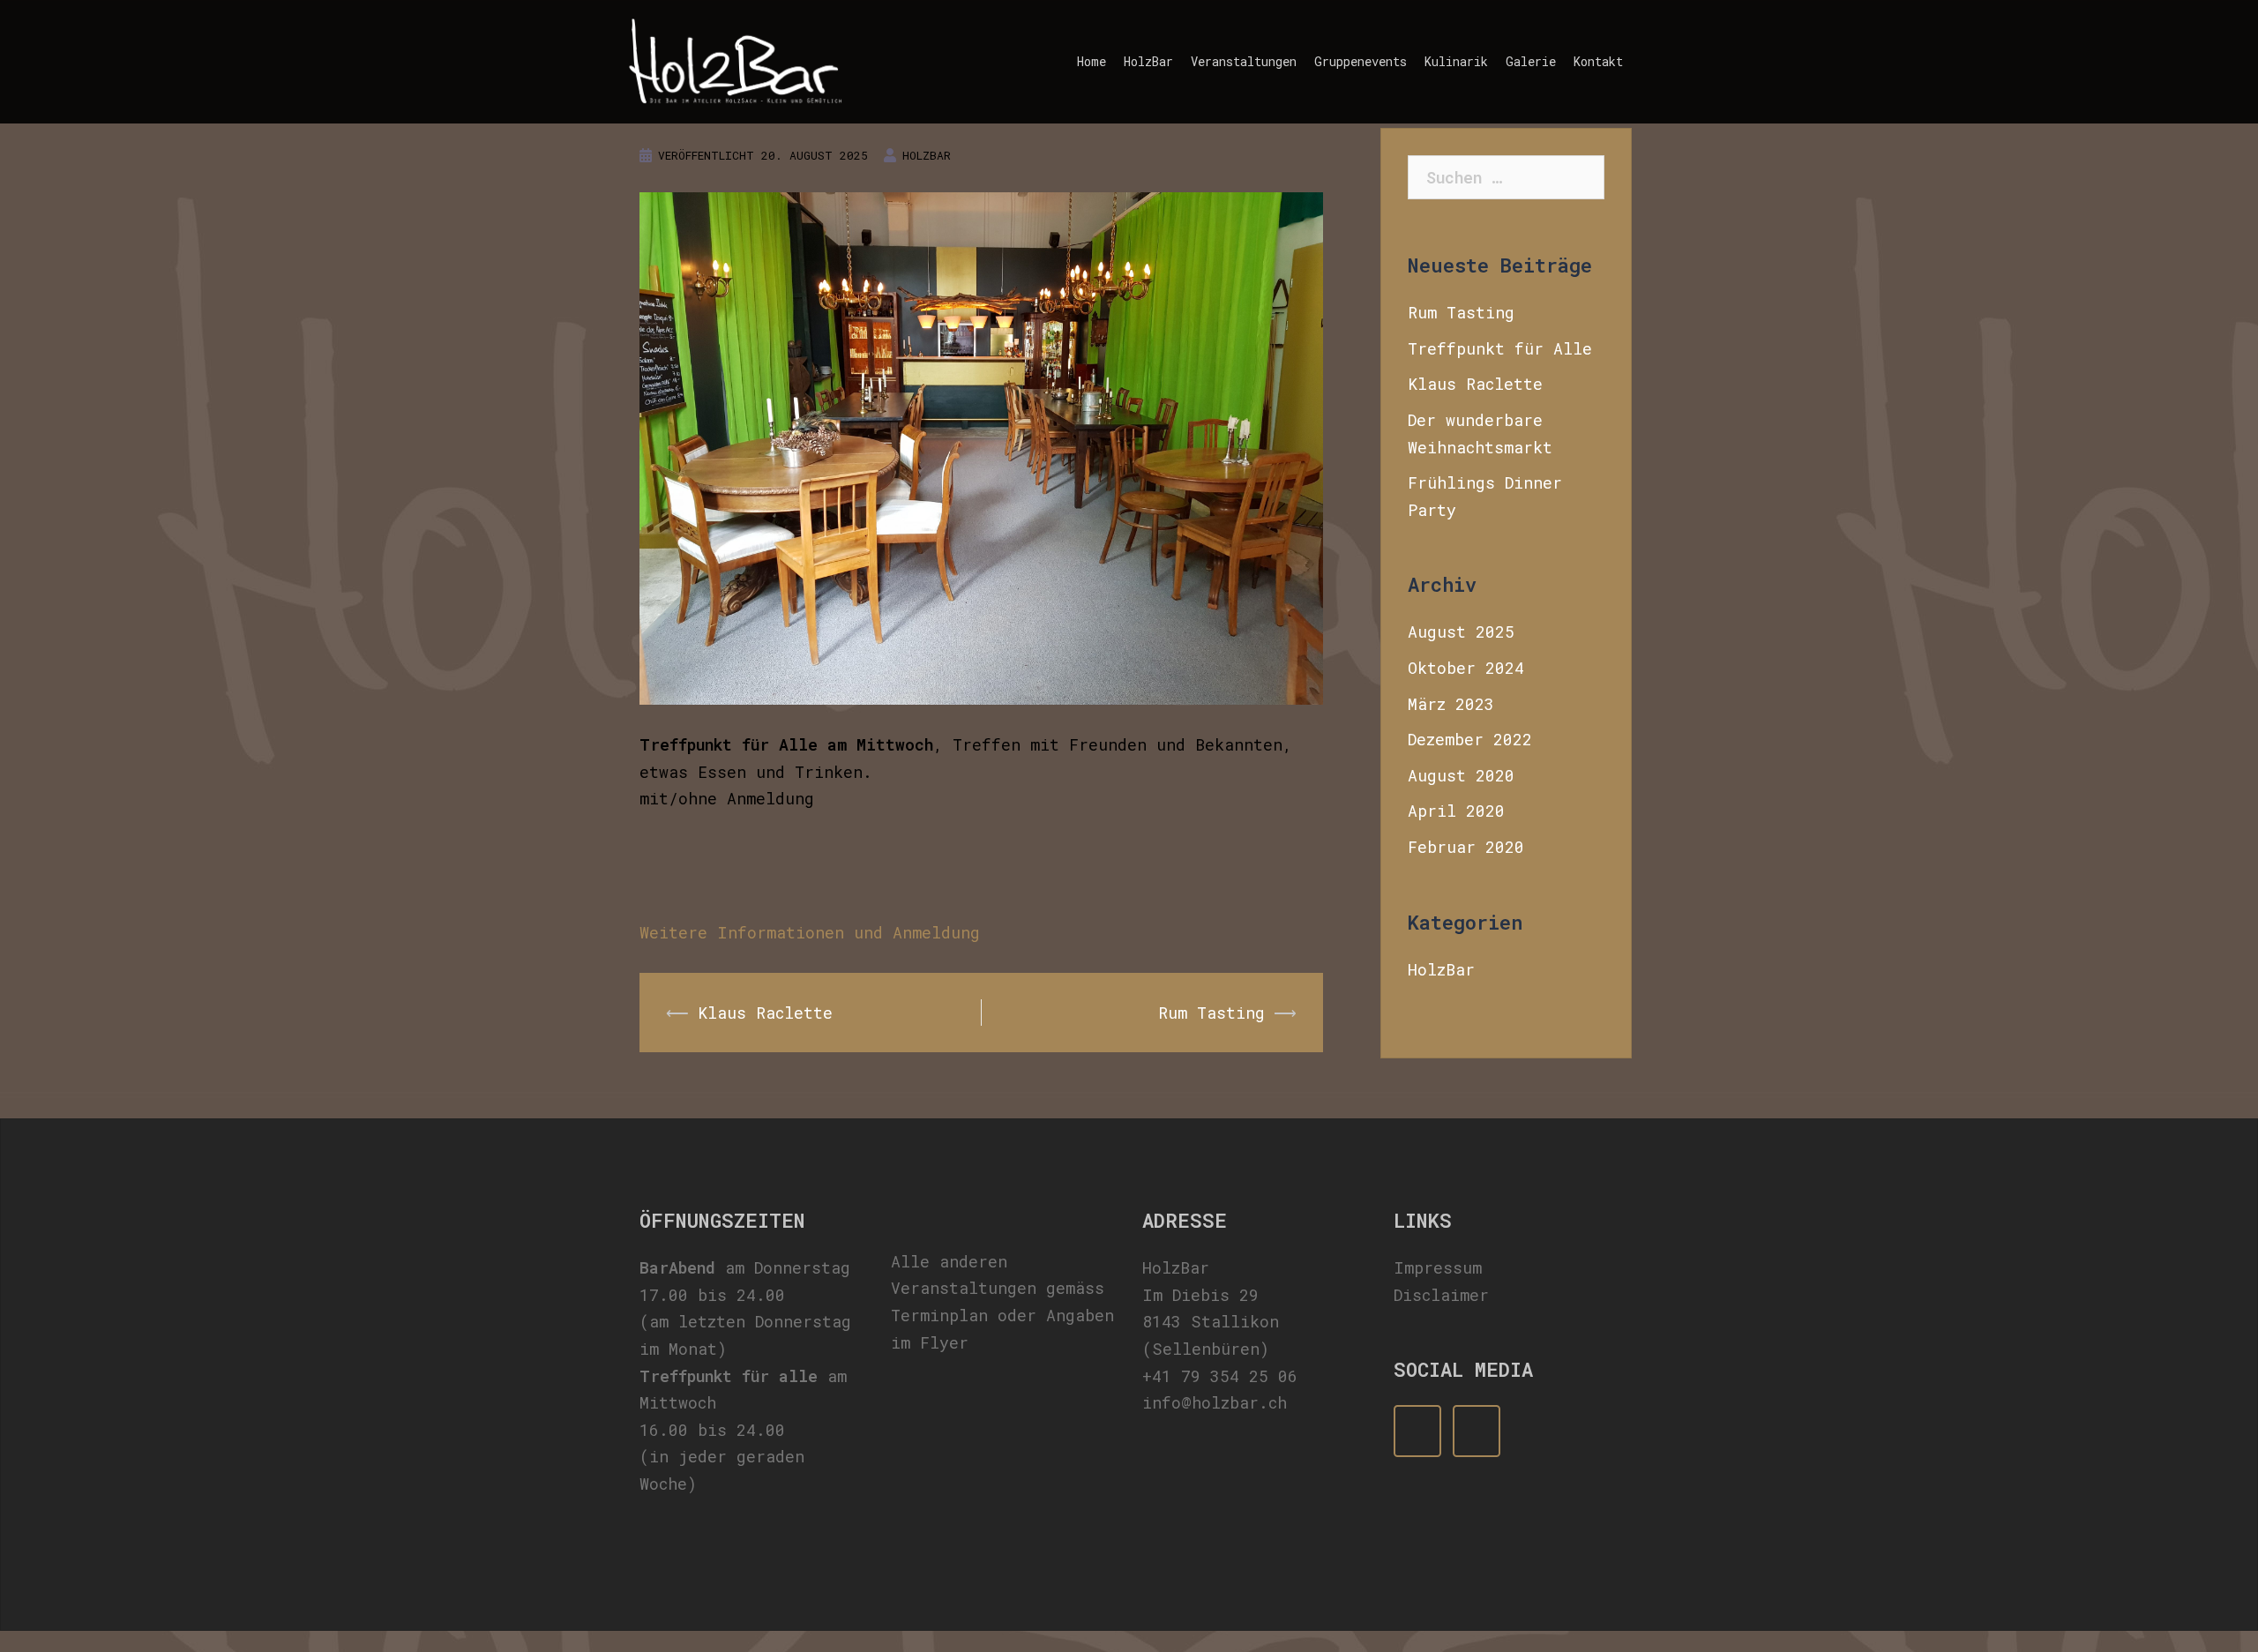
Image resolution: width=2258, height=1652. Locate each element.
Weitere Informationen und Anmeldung (810, 932)
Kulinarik (1456, 61)
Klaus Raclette (765, 1013)
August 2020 (1461, 775)
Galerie (1531, 61)
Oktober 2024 (1466, 668)
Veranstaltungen (1244, 61)
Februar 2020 (1466, 847)
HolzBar (1148, 61)
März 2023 (1451, 704)
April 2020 (1456, 811)
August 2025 (1461, 632)
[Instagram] (1477, 1431)
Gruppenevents (1361, 61)
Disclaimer (1441, 1295)
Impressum (1438, 1267)
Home (1092, 61)
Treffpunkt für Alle (1500, 348)
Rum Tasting (1211, 1013)
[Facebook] (1417, 1431)
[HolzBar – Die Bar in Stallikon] (736, 60)
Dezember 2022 (1470, 739)
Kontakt (1598, 61)
